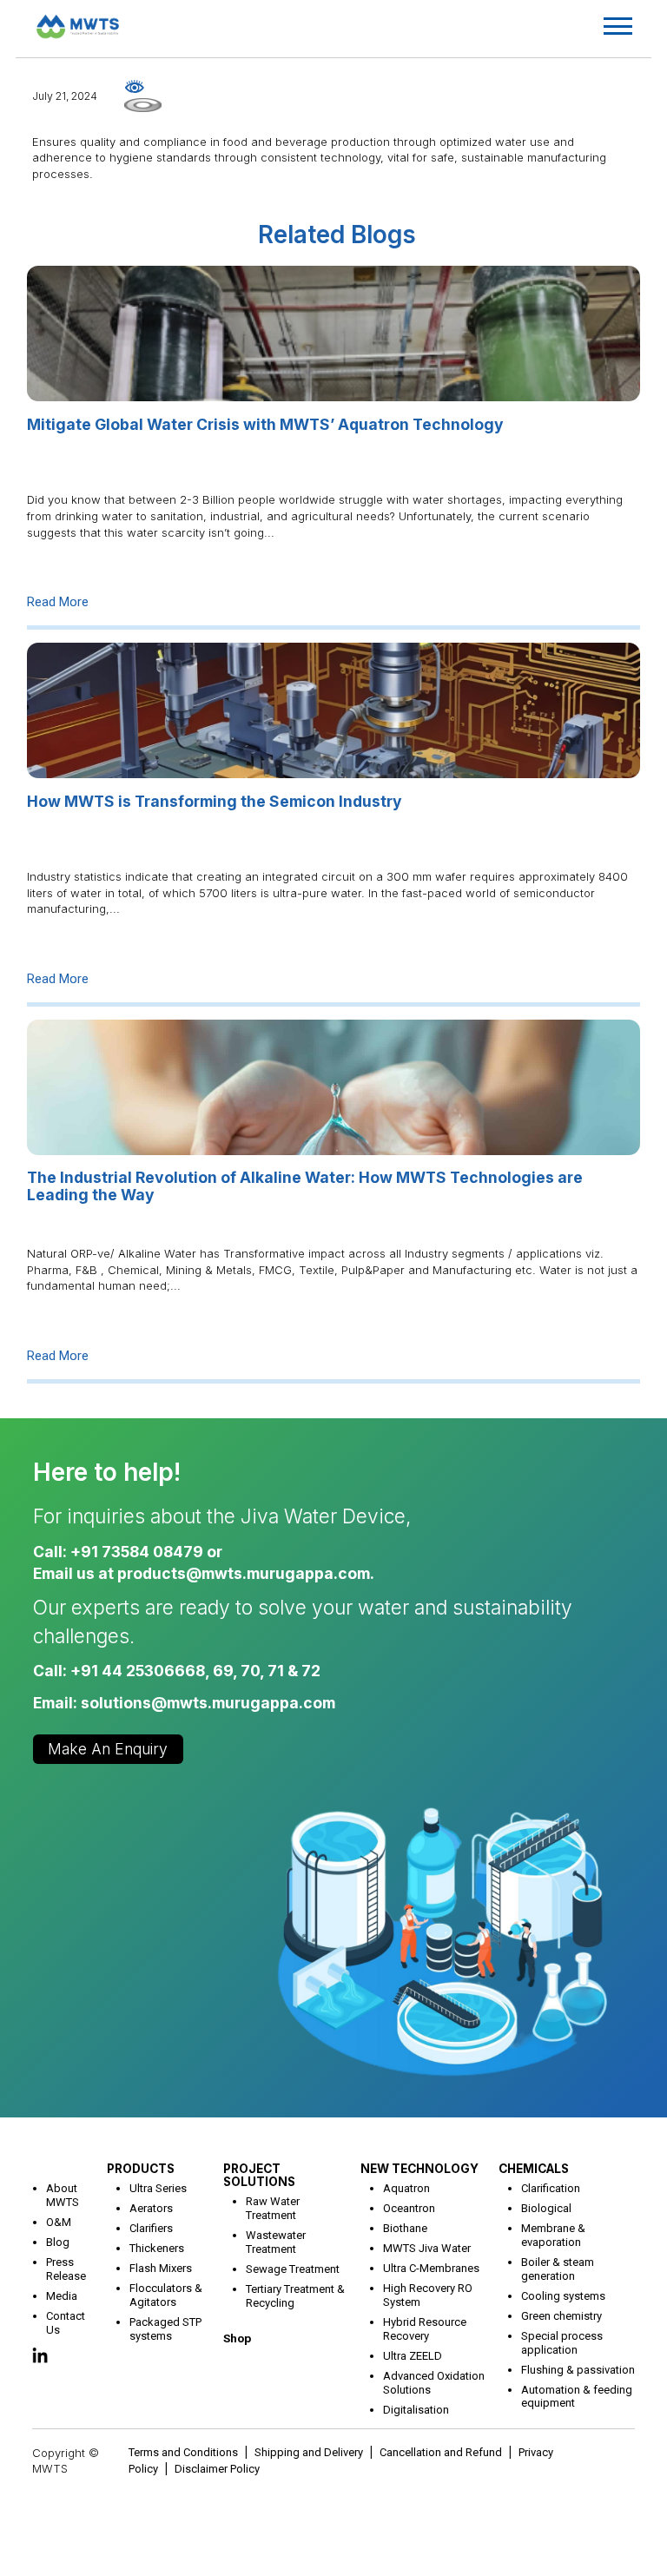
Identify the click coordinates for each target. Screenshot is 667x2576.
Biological (546, 2208)
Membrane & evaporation (553, 2235)
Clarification (551, 2188)
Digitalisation (416, 2410)
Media (62, 2296)
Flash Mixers (161, 2268)
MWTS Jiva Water (427, 2248)
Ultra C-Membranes (431, 2268)
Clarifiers (151, 2228)
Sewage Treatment (293, 2269)
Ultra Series (158, 2188)
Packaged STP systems (165, 2329)
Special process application (562, 2343)
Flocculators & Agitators (166, 2295)
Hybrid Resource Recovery (425, 2329)
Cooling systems (563, 2296)
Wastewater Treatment (276, 2242)
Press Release (66, 2269)
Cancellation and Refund (441, 2452)
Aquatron (406, 2188)
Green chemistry (561, 2316)
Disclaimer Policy (217, 2469)
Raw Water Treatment (273, 2208)
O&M (59, 2222)
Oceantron (409, 2208)
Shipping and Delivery (309, 2452)
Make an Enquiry (108, 1749)
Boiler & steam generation (558, 2269)
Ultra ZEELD (413, 2356)
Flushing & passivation (578, 2370)
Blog (58, 2242)
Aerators (151, 2208)
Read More (58, 602)
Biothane (405, 2228)
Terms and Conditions (183, 2452)
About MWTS (63, 2195)
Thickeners (157, 2248)
